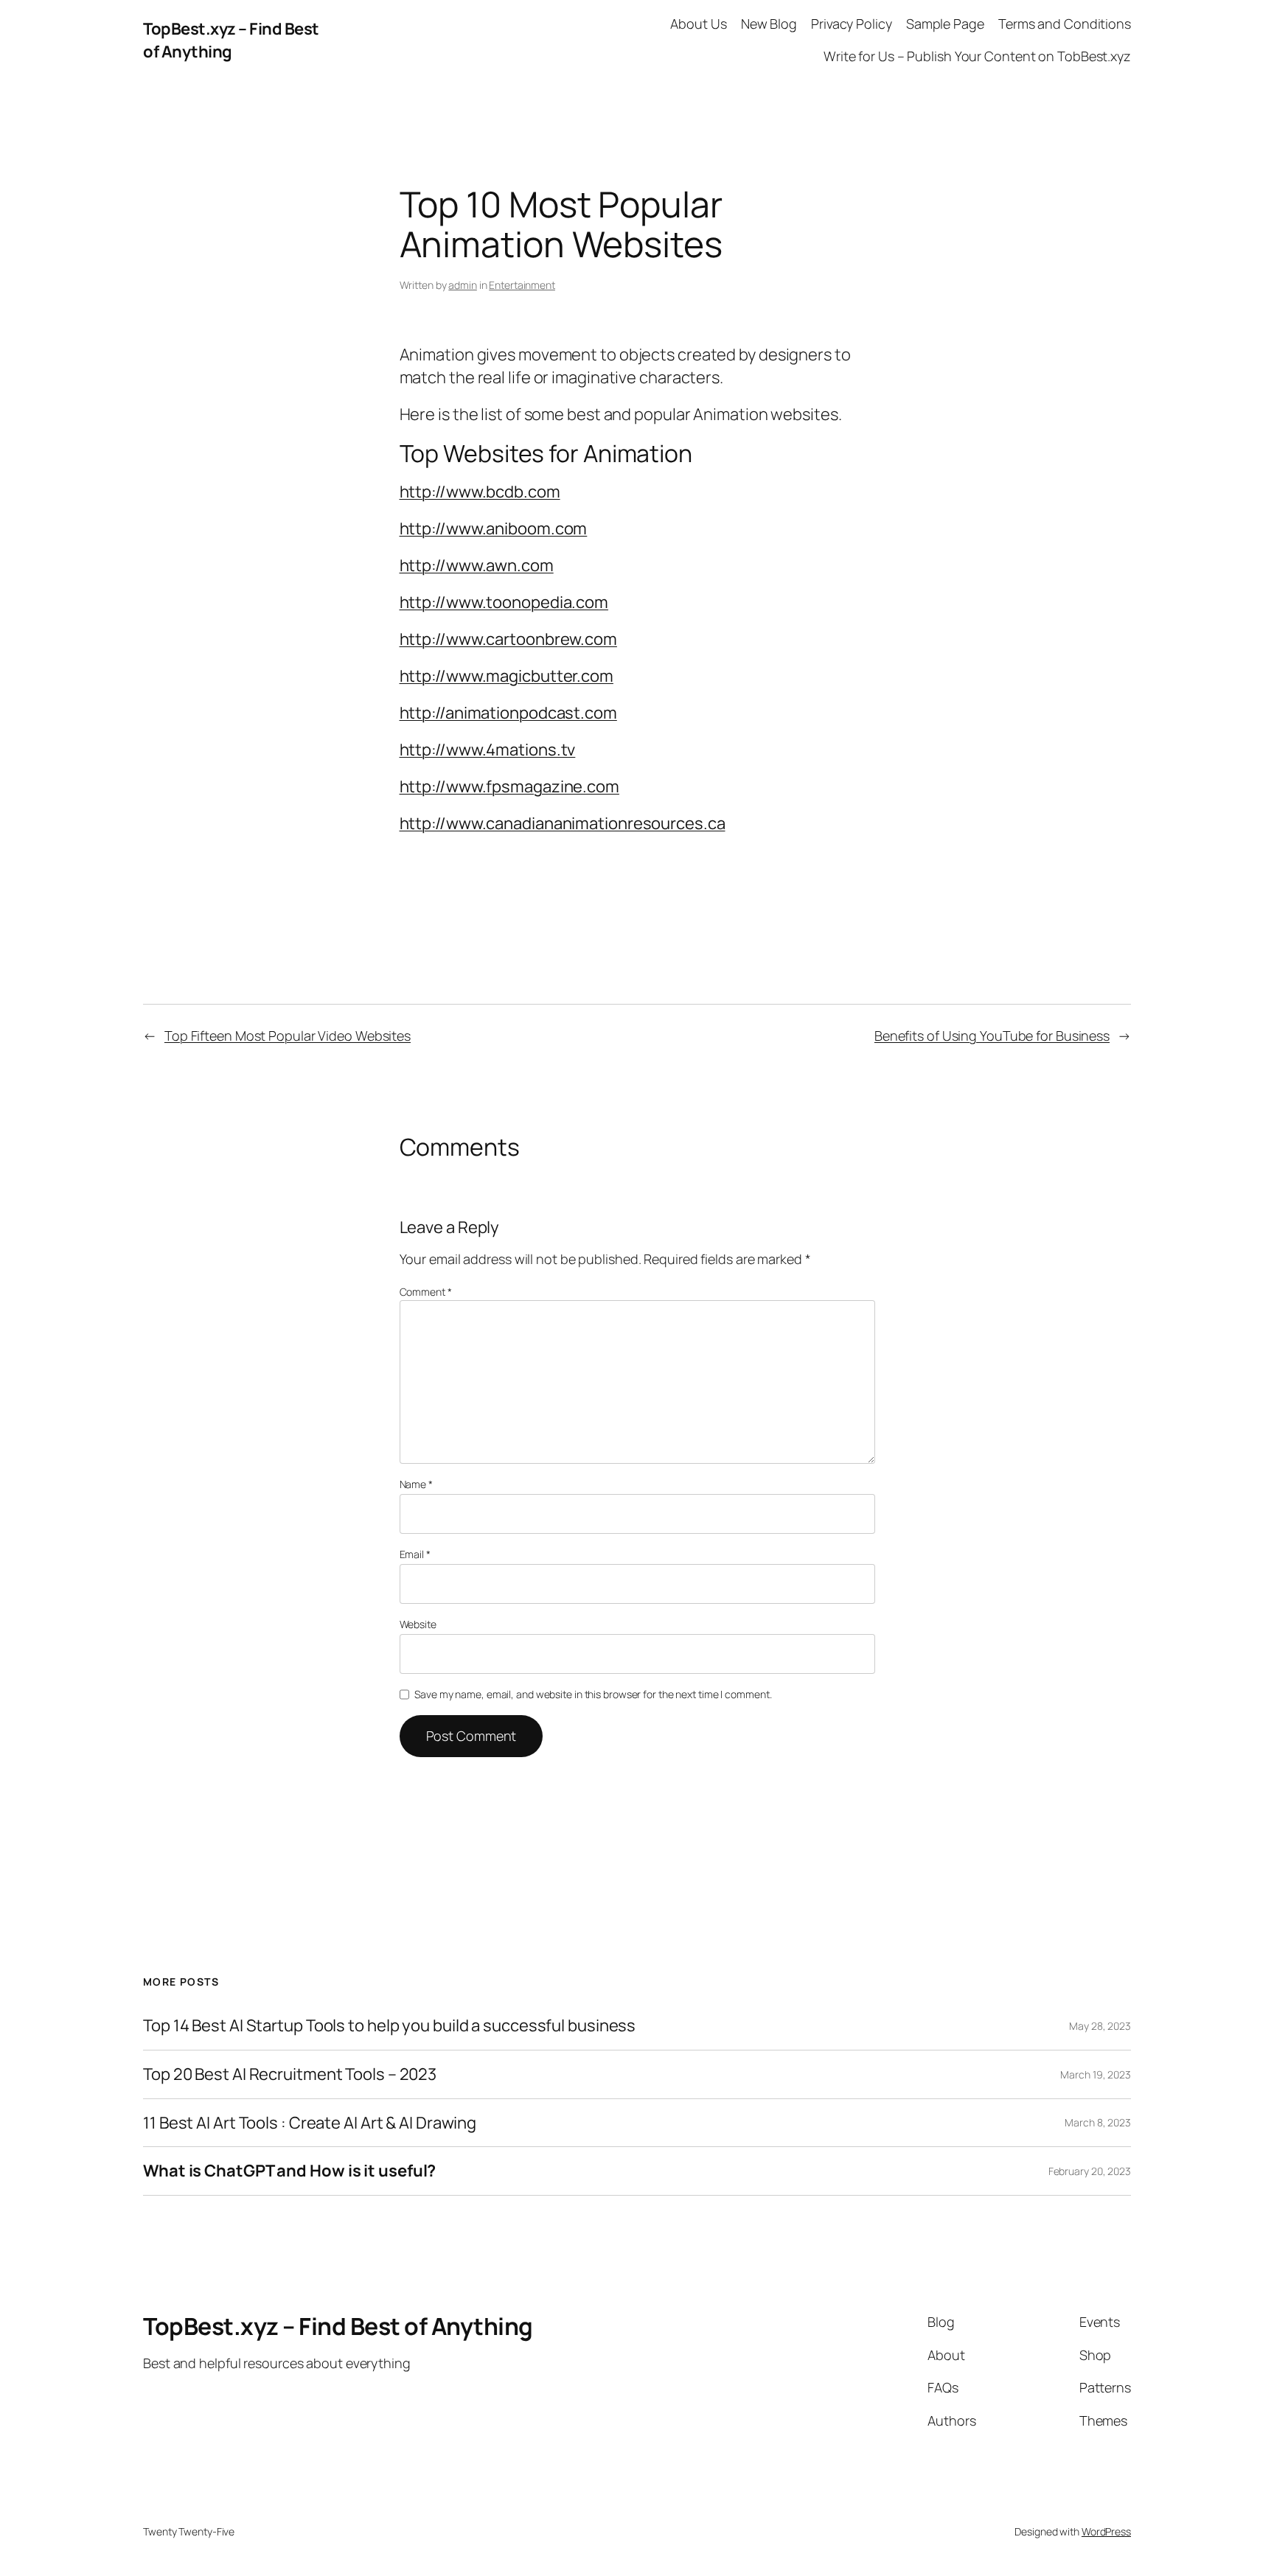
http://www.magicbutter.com (507, 676)
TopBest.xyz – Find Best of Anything (231, 40)
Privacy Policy (852, 24)
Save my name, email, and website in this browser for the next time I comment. (593, 1694)
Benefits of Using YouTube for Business (992, 1036)
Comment (426, 1292)
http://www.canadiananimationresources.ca (563, 823)
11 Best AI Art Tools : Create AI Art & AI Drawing (310, 2123)
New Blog (769, 24)
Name (416, 1484)
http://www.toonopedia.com (504, 602)
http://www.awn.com (477, 565)
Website (418, 1624)
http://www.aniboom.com (494, 528)
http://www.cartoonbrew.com (508, 639)
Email (415, 1554)
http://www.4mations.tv (488, 750)
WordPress (1106, 2531)
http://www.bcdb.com (480, 492)
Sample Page (945, 24)
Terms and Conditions (1065, 24)
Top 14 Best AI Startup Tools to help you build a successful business (389, 2026)
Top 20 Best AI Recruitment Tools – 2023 (290, 2074)
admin (463, 285)
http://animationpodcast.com (508, 713)
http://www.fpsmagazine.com (509, 786)
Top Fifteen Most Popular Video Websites (288, 1036)
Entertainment (522, 285)
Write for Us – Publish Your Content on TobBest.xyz (977, 56)
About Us (698, 24)
